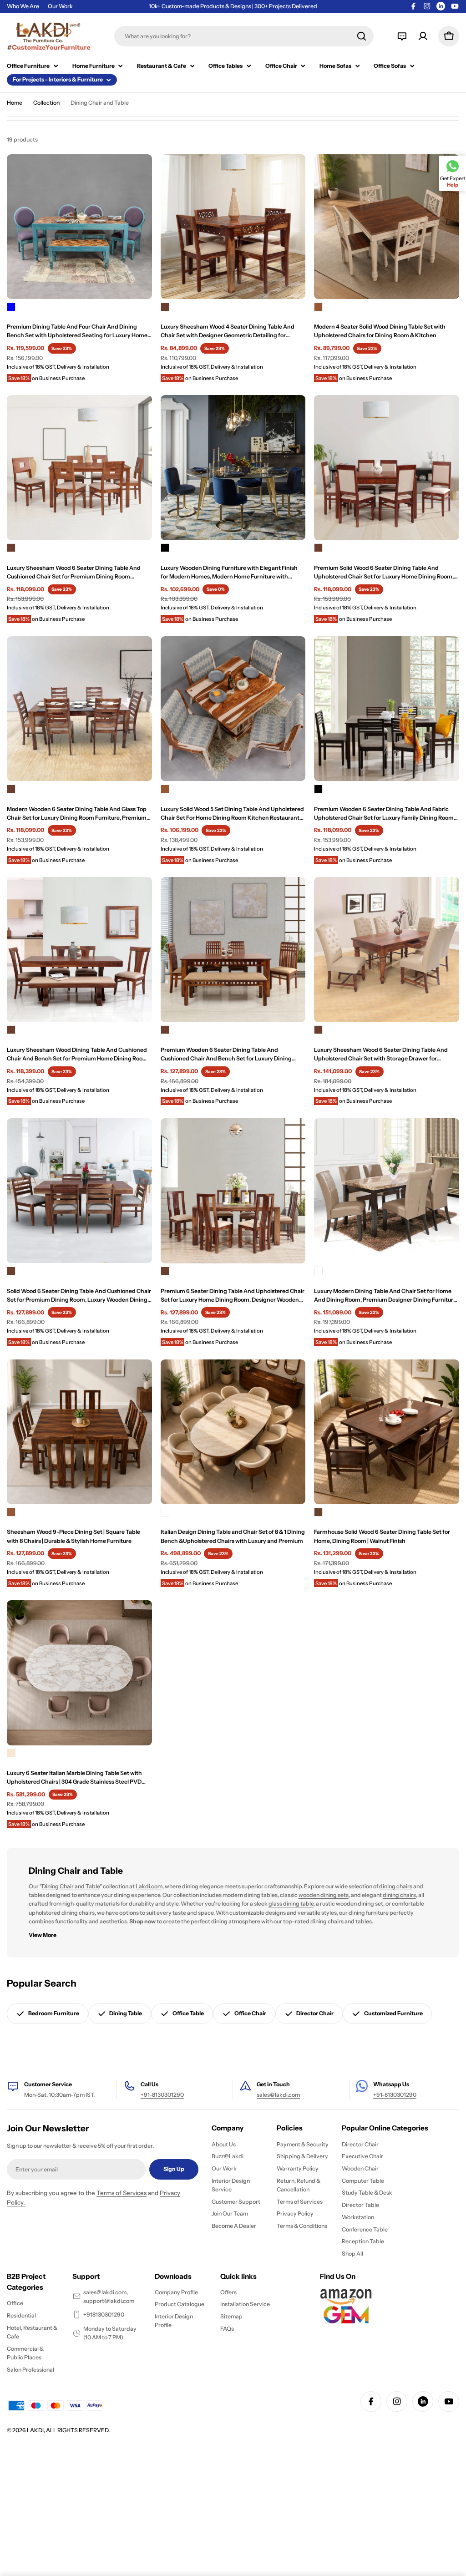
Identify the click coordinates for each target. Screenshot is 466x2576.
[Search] (362, 36)
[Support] (402, 36)
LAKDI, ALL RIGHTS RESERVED (68, 2430)
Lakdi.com (149, 1886)
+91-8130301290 (162, 2095)
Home (15, 103)
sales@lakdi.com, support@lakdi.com (109, 2297)
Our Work (60, 6)
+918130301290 (104, 2315)
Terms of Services (122, 2193)
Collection (46, 103)
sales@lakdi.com (278, 2095)
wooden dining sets (324, 1895)
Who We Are (23, 6)
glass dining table (291, 1904)
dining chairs (396, 1886)
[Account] (423, 36)
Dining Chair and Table (71, 1886)
